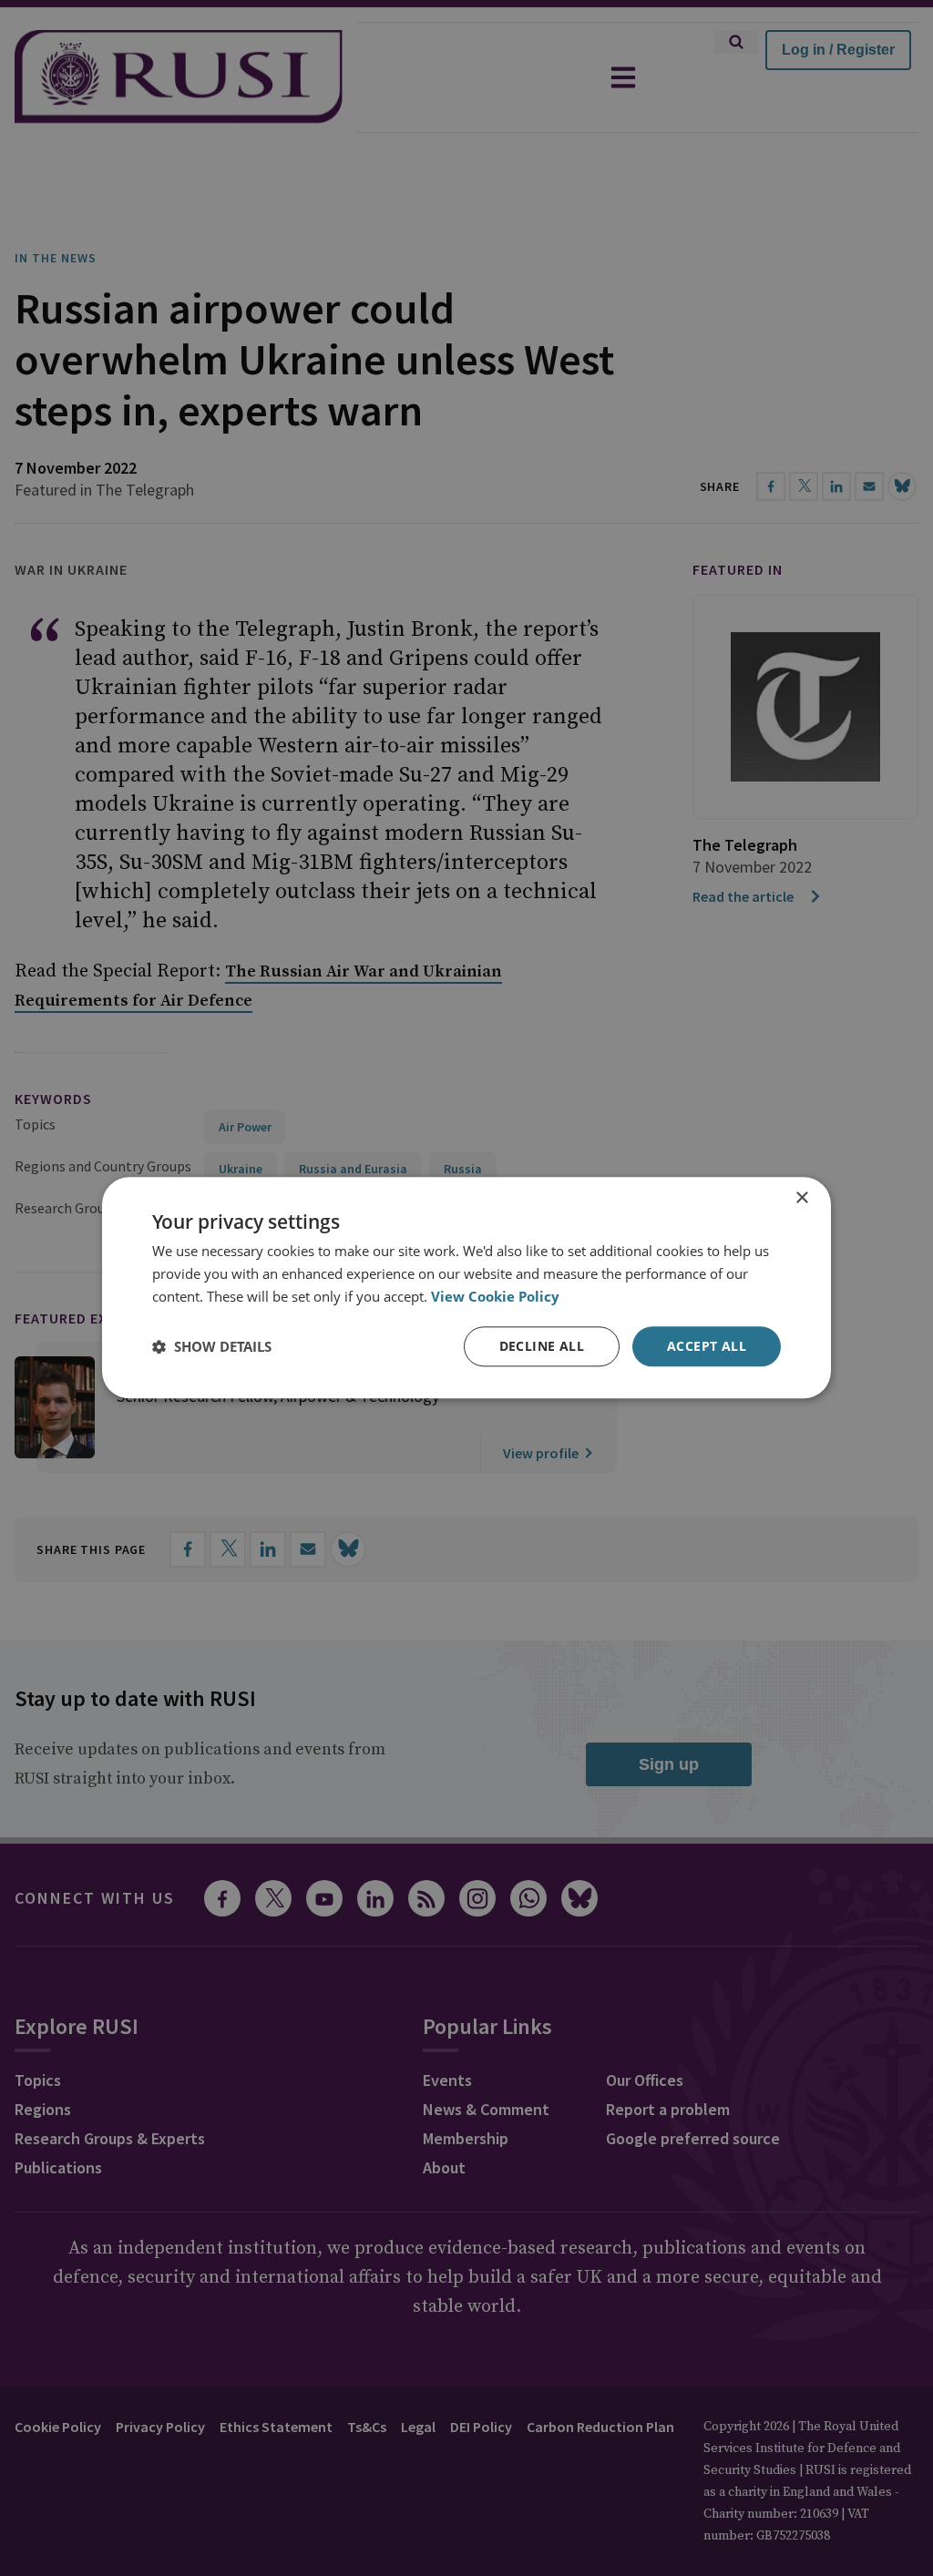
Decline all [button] (542, 1346)
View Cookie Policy (495, 1296)
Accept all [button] (707, 1346)
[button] (212, 1346)
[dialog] (466, 1288)
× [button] (801, 1198)
